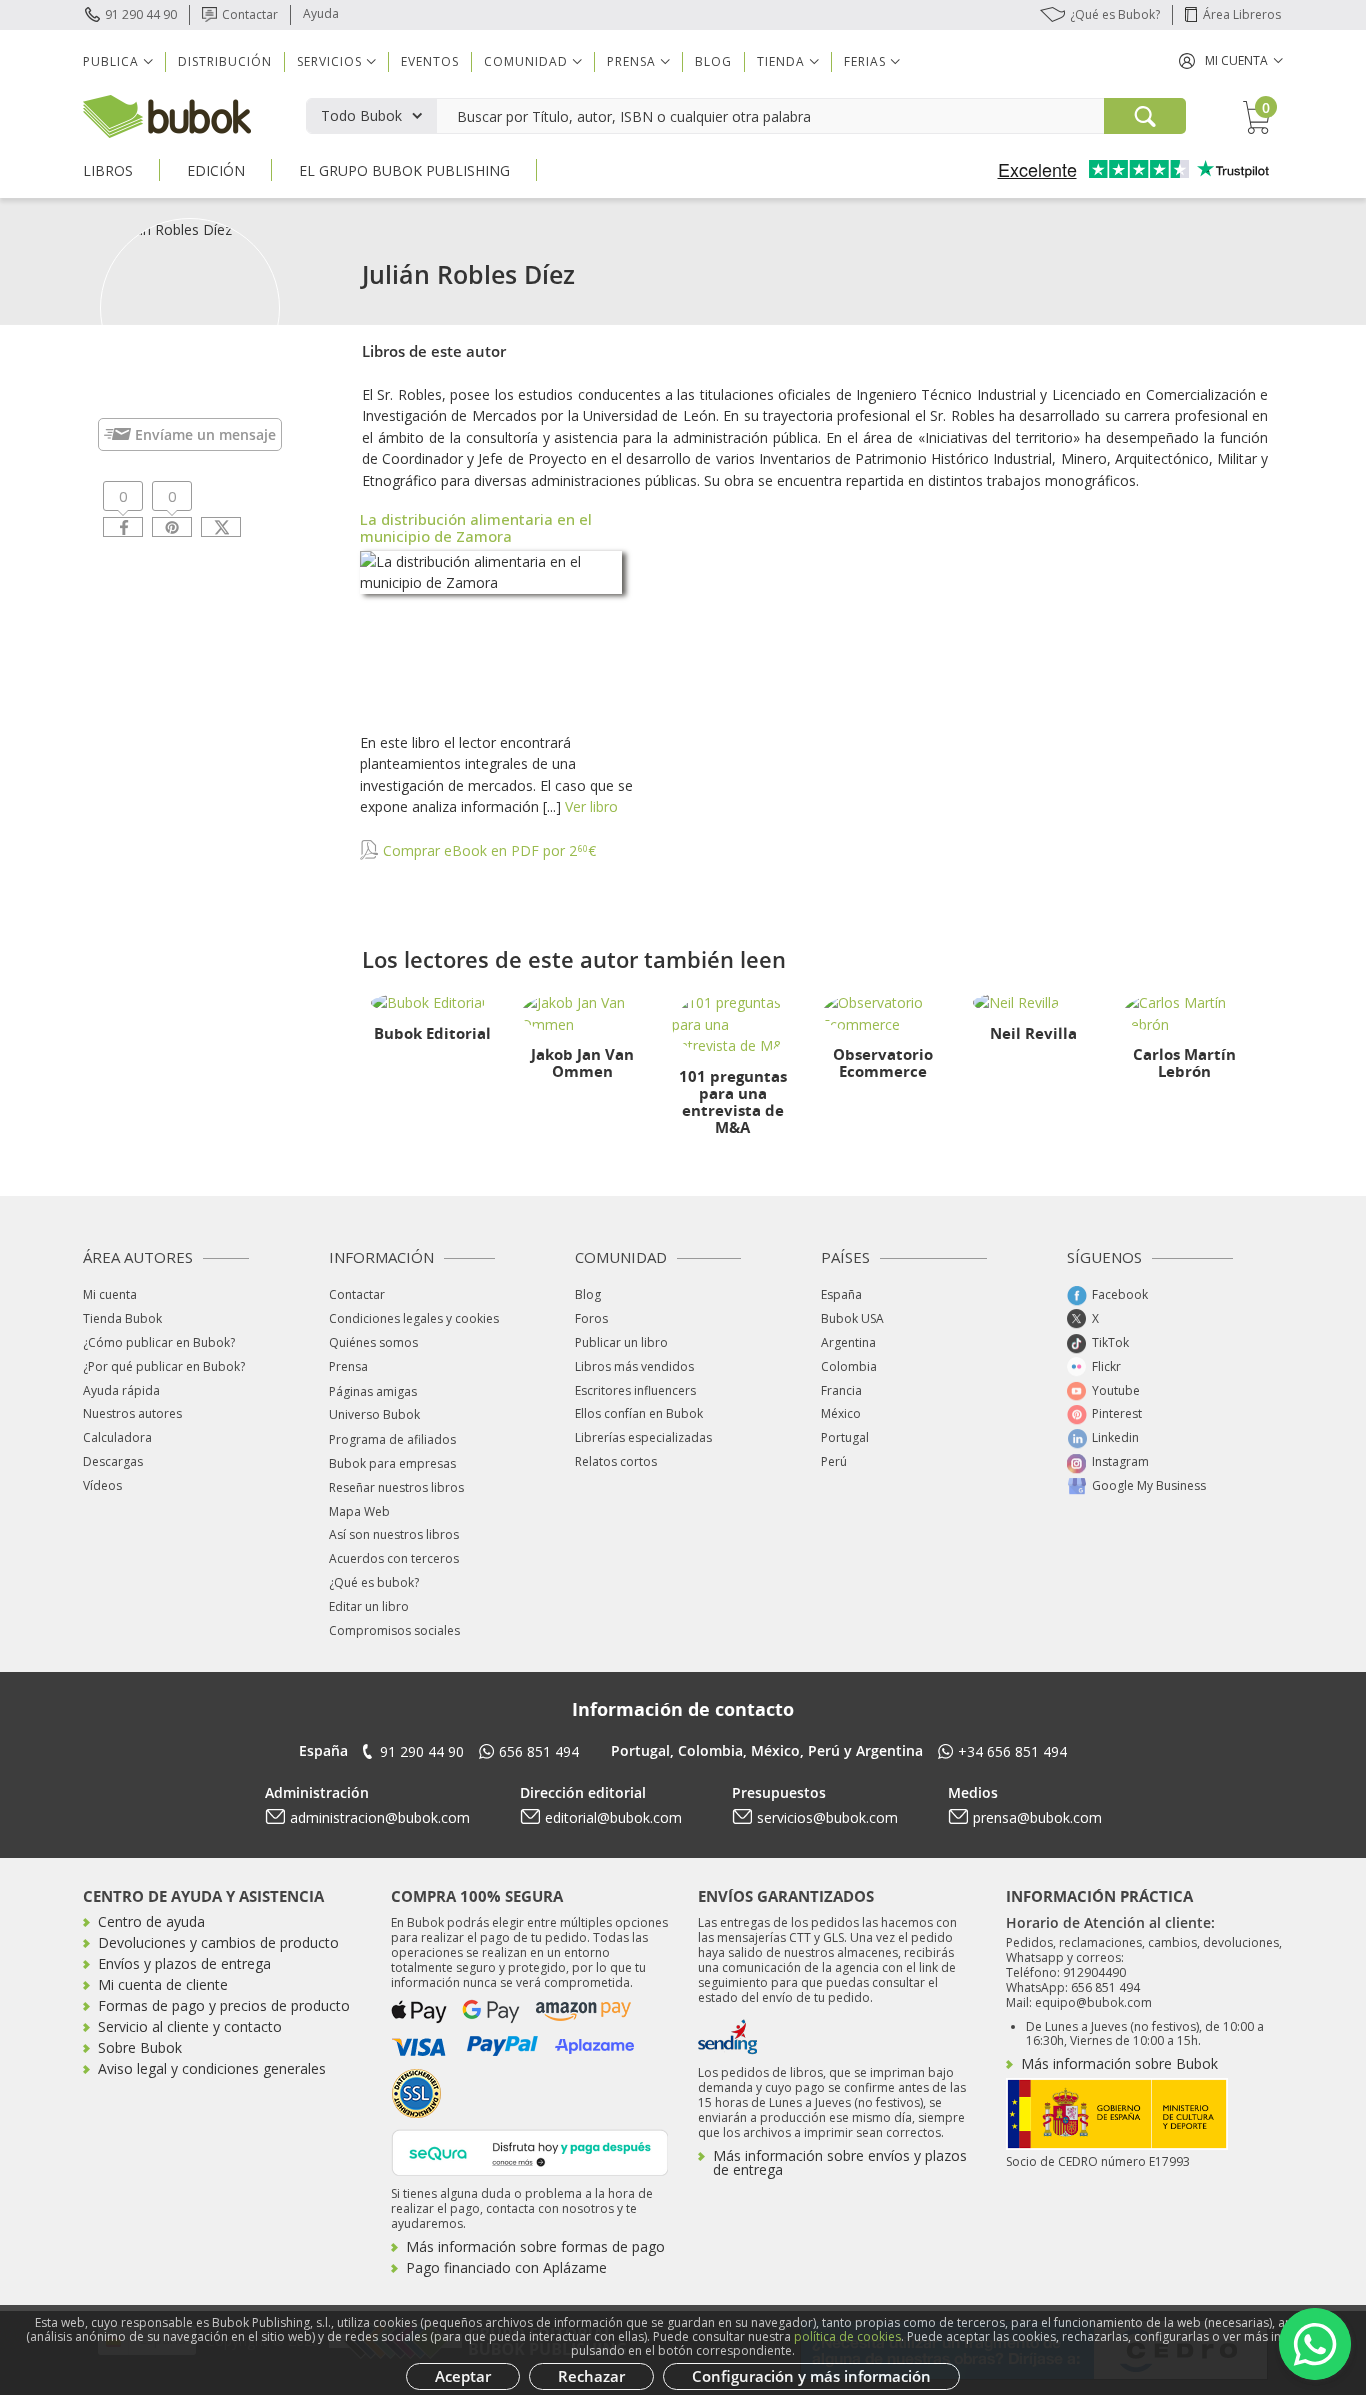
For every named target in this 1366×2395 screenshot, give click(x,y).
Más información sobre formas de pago (535, 2246)
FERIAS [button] (865, 61)
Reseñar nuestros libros (396, 1487)
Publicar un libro (621, 1342)
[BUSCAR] (1145, 116)
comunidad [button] (526, 61)
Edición (216, 170)
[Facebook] (123, 527)
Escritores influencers (635, 1390)
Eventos (430, 61)
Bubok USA (852, 1318)
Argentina (848, 1342)
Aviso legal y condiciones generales (212, 2068)
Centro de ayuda (151, 1921)
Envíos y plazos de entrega (184, 1963)
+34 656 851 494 (1012, 1751)
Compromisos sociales (394, 1630)
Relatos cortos (616, 1461)
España (841, 1294)
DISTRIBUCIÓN (225, 61)
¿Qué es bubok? (374, 1582)
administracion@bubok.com (380, 1817)
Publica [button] (111, 61)
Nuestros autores (132, 1413)
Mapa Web (359, 1511)
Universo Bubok (374, 1414)
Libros (108, 170)
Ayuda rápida (121, 1390)
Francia (841, 1390)
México (841, 1413)
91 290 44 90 (141, 14)
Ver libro (591, 806)
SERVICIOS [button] (329, 61)
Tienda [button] (781, 61)
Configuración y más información (811, 2376)
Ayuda (321, 13)
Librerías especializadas (643, 1437)
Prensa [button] (631, 61)
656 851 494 (539, 1751)
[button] (1231, 60)
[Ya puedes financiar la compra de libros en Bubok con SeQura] (530, 2150)
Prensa (348, 1366)
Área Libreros (1242, 14)
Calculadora (117, 1437)
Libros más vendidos (634, 1366)
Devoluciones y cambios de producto (218, 1942)
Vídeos (102, 1485)
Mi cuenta (110, 1294)
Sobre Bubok (140, 2047)
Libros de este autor (434, 351)
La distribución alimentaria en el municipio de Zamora (476, 527)
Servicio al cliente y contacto (190, 2026)
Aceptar (463, 2376)
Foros (591, 1318)
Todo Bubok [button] (361, 115)
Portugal (845, 1437)
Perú (834, 1461)
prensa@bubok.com (1037, 1817)
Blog (713, 61)
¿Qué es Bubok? (1115, 14)
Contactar (250, 14)
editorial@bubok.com (613, 1817)
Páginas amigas (373, 1391)
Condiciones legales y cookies (414, 1318)
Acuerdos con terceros (394, 1558)
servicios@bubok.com (827, 1817)
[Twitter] (221, 527)
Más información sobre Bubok (1119, 2063)
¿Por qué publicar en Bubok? (164, 1366)
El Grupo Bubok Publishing (404, 170)
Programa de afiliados (392, 1439)
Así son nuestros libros (394, 1534)
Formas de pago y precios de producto (224, 2005)
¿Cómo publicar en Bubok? (159, 1342)
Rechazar (591, 2376)
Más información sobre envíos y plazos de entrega (840, 2162)
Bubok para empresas (392, 1463)
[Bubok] (167, 114)
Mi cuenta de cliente (163, 1984)
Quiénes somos (373, 1342)
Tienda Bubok (122, 1318)
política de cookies (847, 2336)
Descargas (113, 1461)
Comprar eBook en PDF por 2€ (487, 850)
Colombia (849, 1366)
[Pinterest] (172, 527)
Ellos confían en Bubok (639, 1413)
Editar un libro (369, 1606)
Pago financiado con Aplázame (506, 2267)
